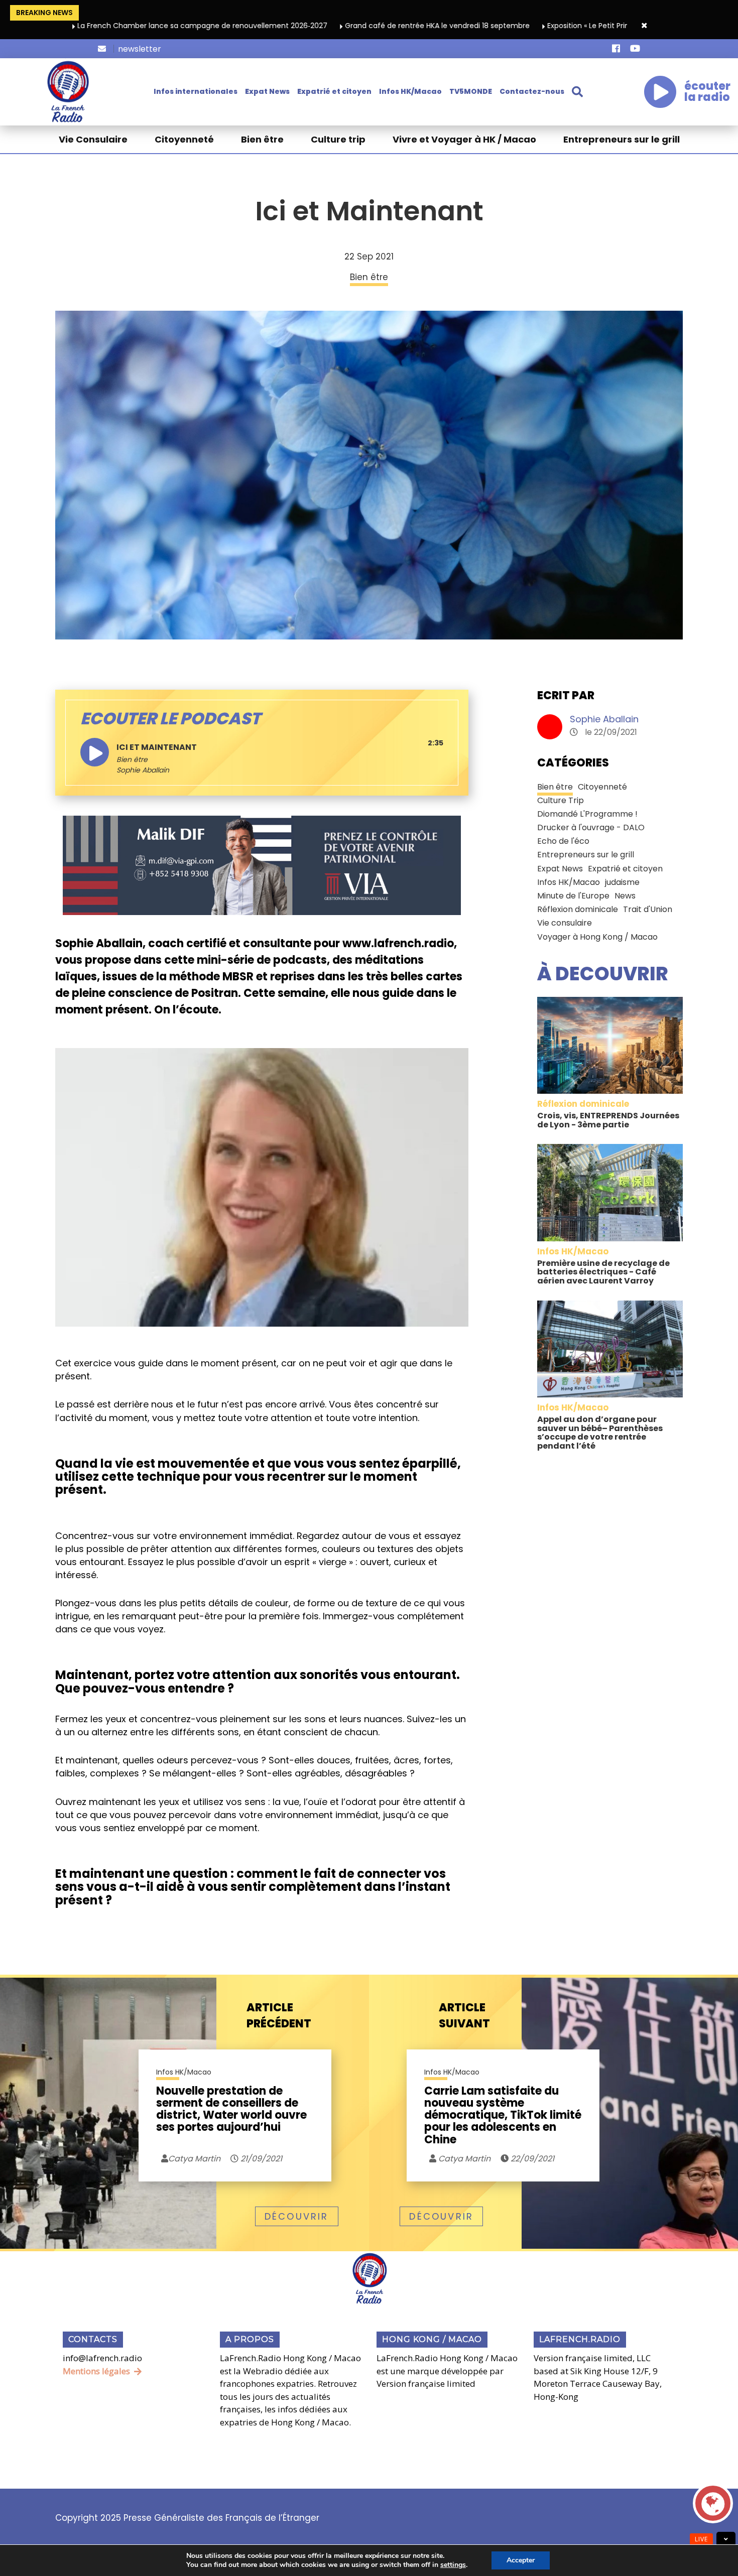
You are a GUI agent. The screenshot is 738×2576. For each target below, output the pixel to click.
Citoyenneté (184, 139)
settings (453, 2565)
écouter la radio (707, 92)
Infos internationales (196, 91)
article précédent (279, 2016)
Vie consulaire (565, 923)
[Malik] (262, 865)
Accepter (521, 2560)
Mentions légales (96, 2371)
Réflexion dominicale (578, 909)
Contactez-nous (532, 91)
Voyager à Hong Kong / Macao (597, 937)
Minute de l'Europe (573, 896)
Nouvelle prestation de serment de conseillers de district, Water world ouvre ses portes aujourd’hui (231, 2110)
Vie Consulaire (93, 139)
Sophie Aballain (604, 719)
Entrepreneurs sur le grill (622, 139)
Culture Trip (561, 800)
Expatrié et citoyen (334, 91)
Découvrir (297, 2216)
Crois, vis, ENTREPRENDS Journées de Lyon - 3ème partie (608, 1120)
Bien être (262, 139)
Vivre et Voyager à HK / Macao (464, 139)
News (625, 896)
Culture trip (338, 139)
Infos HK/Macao (410, 91)
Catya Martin (463, 2159)
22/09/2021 (531, 2159)
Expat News (267, 91)
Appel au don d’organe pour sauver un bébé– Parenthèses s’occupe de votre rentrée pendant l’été (600, 1433)
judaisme (622, 882)
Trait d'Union (648, 909)
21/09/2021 (260, 2159)
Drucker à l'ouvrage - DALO (591, 827)
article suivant (464, 2016)
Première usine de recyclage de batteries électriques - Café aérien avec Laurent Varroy (603, 1272)
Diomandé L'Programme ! (587, 814)
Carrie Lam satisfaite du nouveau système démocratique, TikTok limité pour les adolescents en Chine (503, 2115)
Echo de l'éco (563, 841)
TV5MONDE (471, 91)
